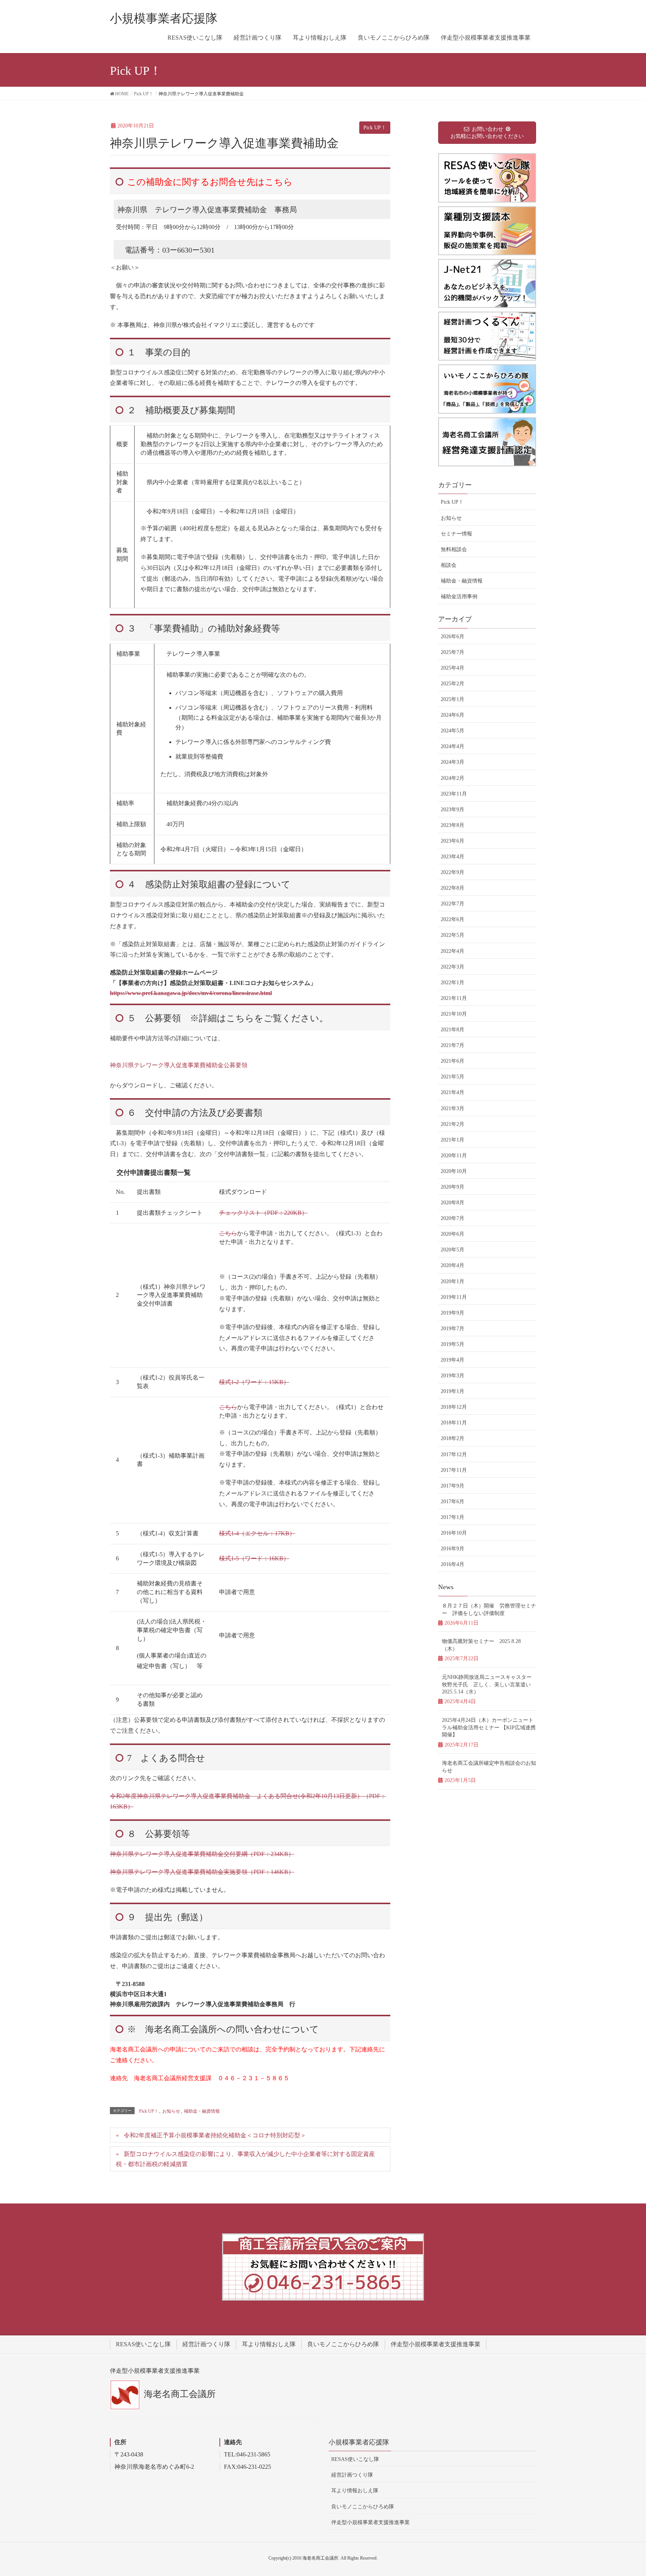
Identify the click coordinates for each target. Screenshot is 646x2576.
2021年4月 (453, 1092)
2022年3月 (453, 967)
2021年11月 (454, 998)
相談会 (449, 565)
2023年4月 (453, 857)
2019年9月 (453, 1313)
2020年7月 (453, 1218)
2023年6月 (453, 841)
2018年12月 (454, 1407)
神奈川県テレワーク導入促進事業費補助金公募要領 (179, 1065)
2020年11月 (454, 1156)
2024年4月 (453, 746)
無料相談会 (454, 549)
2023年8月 (453, 825)
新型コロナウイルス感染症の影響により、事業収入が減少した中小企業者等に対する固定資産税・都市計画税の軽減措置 (245, 2159)
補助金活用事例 (459, 597)
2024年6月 (453, 715)
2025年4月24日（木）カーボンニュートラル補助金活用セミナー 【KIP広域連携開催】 (489, 1727)
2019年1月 (453, 1391)
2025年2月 (453, 684)
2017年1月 (453, 1517)
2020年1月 (453, 1281)
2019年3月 (453, 1376)
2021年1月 (453, 1140)
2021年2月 (453, 1124)
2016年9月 (453, 1549)
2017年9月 (453, 1486)
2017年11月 (454, 1470)
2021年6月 (453, 1061)
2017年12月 (454, 1454)
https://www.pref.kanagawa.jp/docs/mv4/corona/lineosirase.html (191, 993)
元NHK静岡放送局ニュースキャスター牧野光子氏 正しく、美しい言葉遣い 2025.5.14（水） (489, 1684)
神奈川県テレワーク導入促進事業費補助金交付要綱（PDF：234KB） (202, 1854)
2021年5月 (453, 1077)
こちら (228, 1233)
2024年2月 (453, 778)
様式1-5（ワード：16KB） (254, 1558)
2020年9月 (453, 1187)
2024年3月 (453, 762)
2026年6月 (453, 637)
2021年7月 (453, 1045)
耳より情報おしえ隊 (269, 2344)
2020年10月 (454, 1171)
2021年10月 (454, 1014)
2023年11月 (454, 794)
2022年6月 (453, 919)
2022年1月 (453, 983)
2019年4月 (453, 1360)
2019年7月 (453, 1329)
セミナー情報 (456, 534)
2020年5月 (453, 1250)
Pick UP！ (375, 128)
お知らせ (171, 2111)
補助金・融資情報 (202, 2111)
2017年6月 (453, 1502)
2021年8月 (453, 1030)
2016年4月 (453, 1564)
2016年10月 (454, 1533)
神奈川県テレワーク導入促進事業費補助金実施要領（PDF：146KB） (202, 1872)
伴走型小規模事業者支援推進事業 (436, 2344)
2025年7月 (453, 652)
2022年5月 (453, 935)
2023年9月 (453, 810)
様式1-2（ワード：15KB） (254, 1382)
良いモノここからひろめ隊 (343, 2344)
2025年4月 (453, 668)
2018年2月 (453, 1438)
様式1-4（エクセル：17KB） (257, 1533)
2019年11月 (454, 1297)
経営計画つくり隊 (206, 2344)
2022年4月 (453, 951)
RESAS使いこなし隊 (143, 2344)
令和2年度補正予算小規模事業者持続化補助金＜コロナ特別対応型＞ (215, 2135)
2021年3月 (453, 1108)
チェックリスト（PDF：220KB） (263, 1213)
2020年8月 (453, 1203)
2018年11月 (454, 1423)
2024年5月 (453, 731)
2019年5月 (453, 1344)
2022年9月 (453, 872)
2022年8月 (453, 888)
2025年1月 (453, 699)
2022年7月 (453, 904)
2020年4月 (453, 1265)
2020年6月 (453, 1234)
